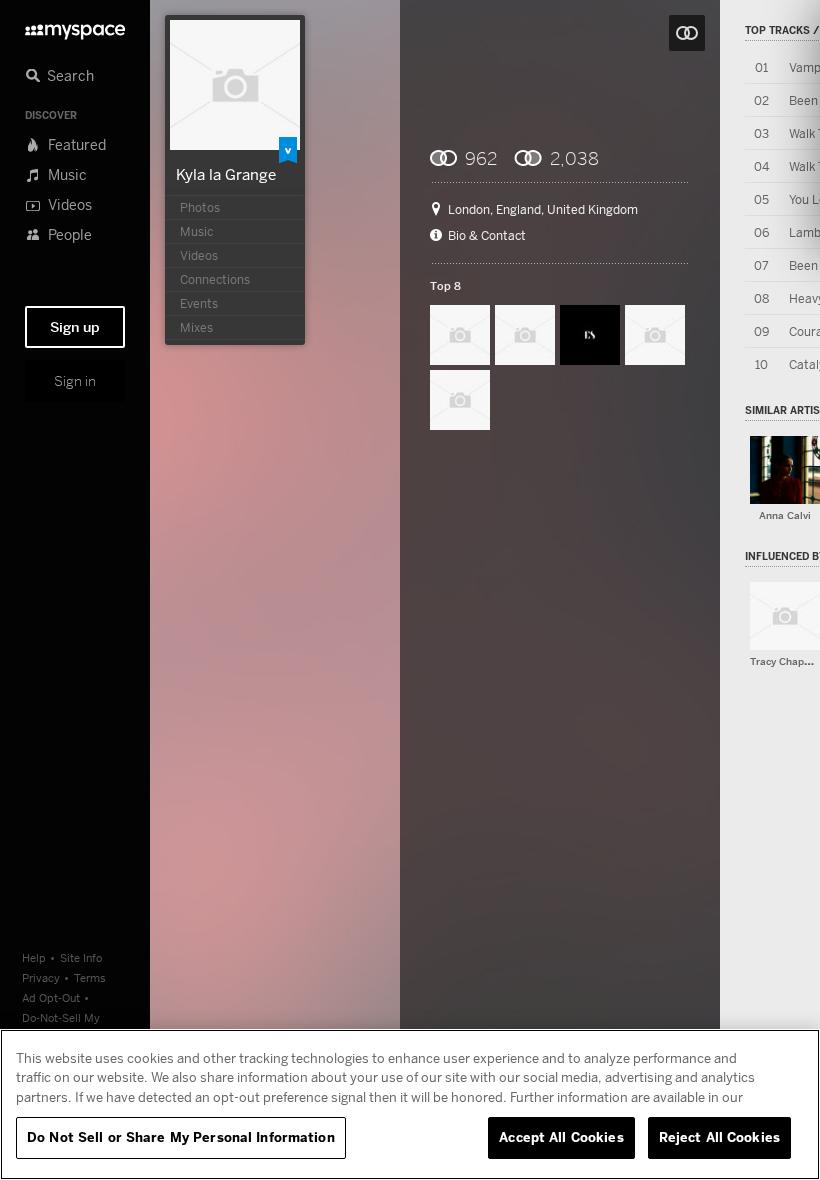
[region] (410, 1104)
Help (34, 957)
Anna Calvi (785, 515)
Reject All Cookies (719, 1137)
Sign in (75, 381)
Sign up (75, 327)
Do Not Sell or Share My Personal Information (181, 1137)
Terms (90, 977)
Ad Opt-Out (51, 997)
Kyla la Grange (226, 174)
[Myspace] (75, 26)
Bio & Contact (487, 236)
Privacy (41, 977)
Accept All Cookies (561, 1137)
